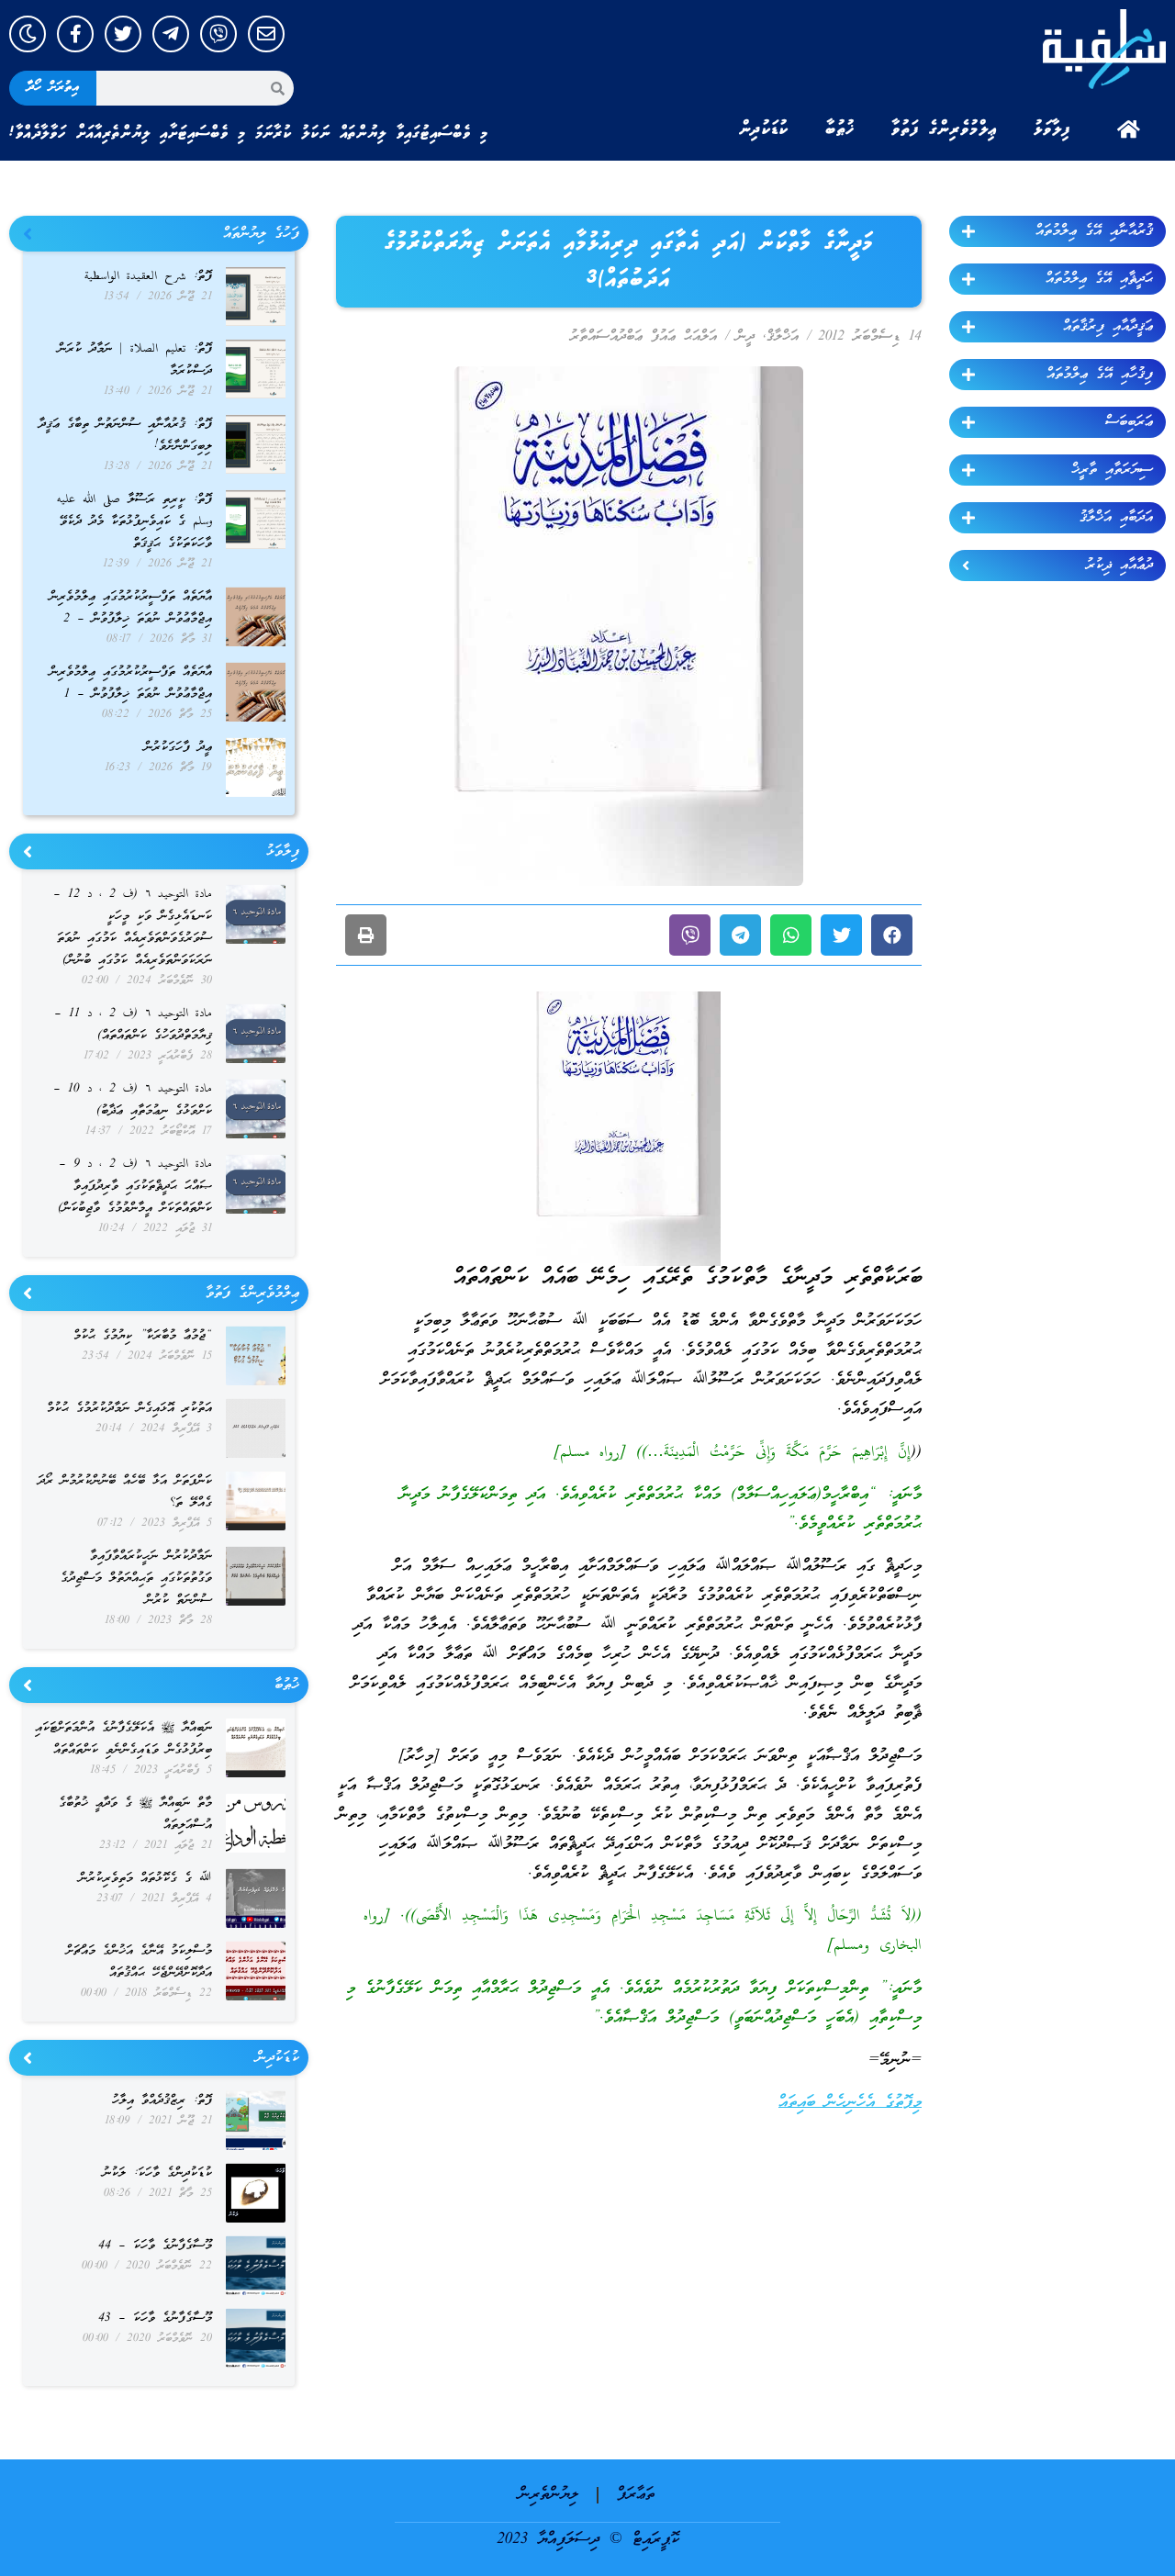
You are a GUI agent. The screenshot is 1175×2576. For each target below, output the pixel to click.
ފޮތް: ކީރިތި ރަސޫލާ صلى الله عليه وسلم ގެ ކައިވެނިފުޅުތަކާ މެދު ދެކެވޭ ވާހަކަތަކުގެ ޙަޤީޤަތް (134, 522)
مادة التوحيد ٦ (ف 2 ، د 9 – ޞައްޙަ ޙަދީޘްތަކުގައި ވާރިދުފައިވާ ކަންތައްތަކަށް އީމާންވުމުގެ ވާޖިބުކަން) (135, 1187)
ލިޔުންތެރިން (548, 2495)
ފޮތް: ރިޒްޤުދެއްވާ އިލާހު (162, 2101)
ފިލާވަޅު (1052, 129)
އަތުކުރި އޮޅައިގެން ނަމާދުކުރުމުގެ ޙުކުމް (129, 1409)
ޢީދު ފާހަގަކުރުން (178, 748)
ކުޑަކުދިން (764, 129)
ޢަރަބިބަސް (1129, 422)
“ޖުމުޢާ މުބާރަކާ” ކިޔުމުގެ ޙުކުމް (143, 1336)
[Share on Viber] (690, 935)
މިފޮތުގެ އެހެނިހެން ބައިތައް (850, 2103)
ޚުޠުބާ (840, 129)
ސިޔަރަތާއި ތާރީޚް (1112, 470)
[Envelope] (266, 34)
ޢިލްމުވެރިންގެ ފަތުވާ (944, 129)
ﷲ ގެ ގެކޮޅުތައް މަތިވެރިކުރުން (145, 1879)
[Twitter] (123, 34)
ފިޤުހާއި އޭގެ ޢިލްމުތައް (1100, 375)
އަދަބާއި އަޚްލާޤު (1116, 518)
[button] (892, 935)
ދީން (745, 337)
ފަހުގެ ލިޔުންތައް (261, 234)
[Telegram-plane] (171, 34)
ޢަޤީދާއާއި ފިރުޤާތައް (1108, 327)
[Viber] (218, 34)
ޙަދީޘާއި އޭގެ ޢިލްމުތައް (1099, 279)
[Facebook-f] (75, 34)
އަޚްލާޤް (783, 337)
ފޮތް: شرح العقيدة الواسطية (148, 277)
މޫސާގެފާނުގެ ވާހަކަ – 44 (155, 2246)
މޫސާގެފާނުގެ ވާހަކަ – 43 (155, 2318)
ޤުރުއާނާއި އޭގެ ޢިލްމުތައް (1094, 231)
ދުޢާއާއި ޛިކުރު (1119, 566)
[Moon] (28, 34)
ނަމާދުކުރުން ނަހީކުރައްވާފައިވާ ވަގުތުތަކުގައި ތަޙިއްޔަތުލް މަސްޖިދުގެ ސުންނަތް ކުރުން (136, 1579)
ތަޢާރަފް (636, 2495)
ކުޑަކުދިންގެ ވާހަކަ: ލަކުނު (157, 2173)
